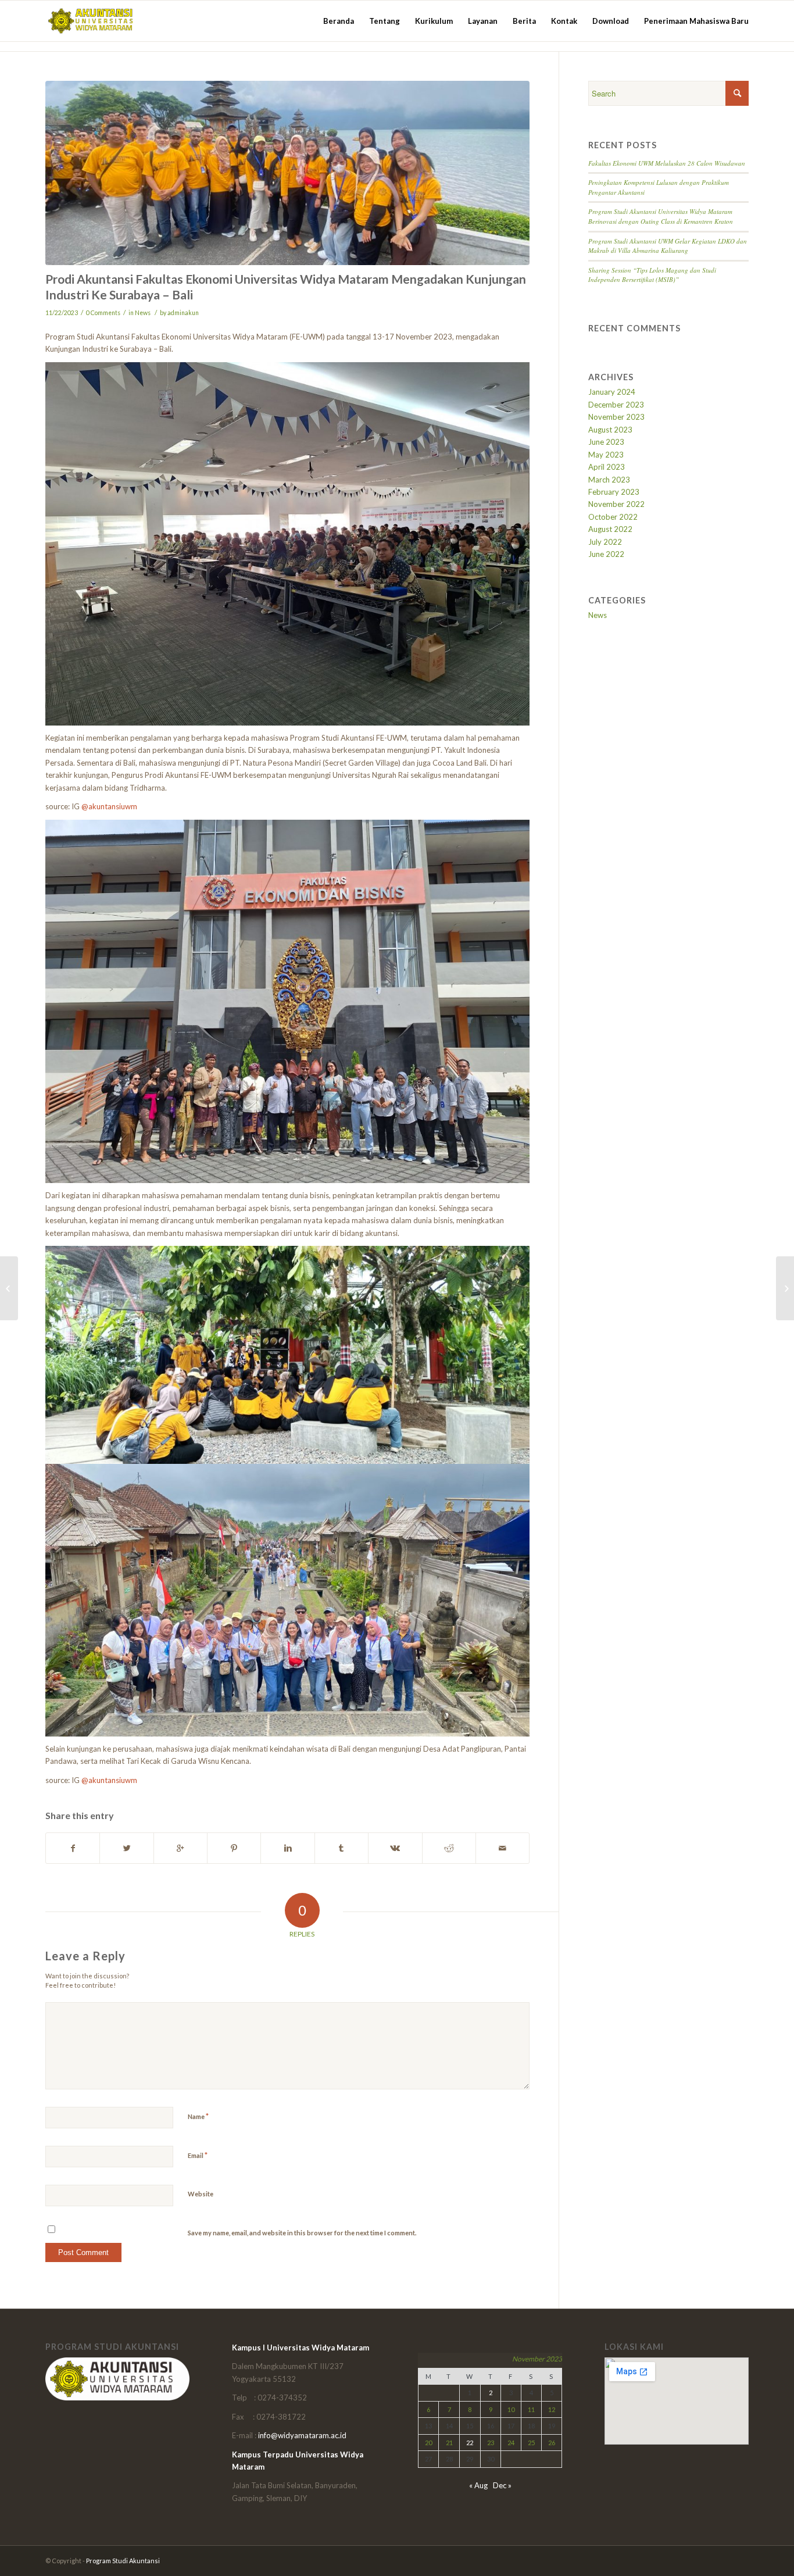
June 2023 (606, 442)
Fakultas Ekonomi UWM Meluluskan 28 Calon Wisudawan (667, 163)
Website (201, 2194)
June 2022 (606, 554)
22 (470, 2443)
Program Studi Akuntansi (123, 2561)
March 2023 (609, 480)
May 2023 (606, 455)
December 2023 (616, 405)
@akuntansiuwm (109, 806)
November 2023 (616, 417)
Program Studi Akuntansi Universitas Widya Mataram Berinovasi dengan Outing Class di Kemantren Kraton (661, 216)
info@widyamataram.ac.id (302, 2435)
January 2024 (612, 392)
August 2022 (610, 529)
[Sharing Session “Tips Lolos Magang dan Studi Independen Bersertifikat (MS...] (785, 1288)
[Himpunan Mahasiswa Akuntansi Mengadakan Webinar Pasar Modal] (9, 1288)
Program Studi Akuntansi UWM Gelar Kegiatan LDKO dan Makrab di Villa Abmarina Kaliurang (668, 246)
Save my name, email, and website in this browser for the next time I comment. (302, 2233)
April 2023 (607, 467)
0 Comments (103, 313)
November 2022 (616, 504)
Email (198, 2155)
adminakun (183, 313)
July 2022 (605, 542)
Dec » (502, 2485)
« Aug (478, 2485)
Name (198, 2116)
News (143, 313)
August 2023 (610, 430)
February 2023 (614, 492)
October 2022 (613, 517)
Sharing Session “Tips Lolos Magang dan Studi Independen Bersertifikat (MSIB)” (652, 275)
